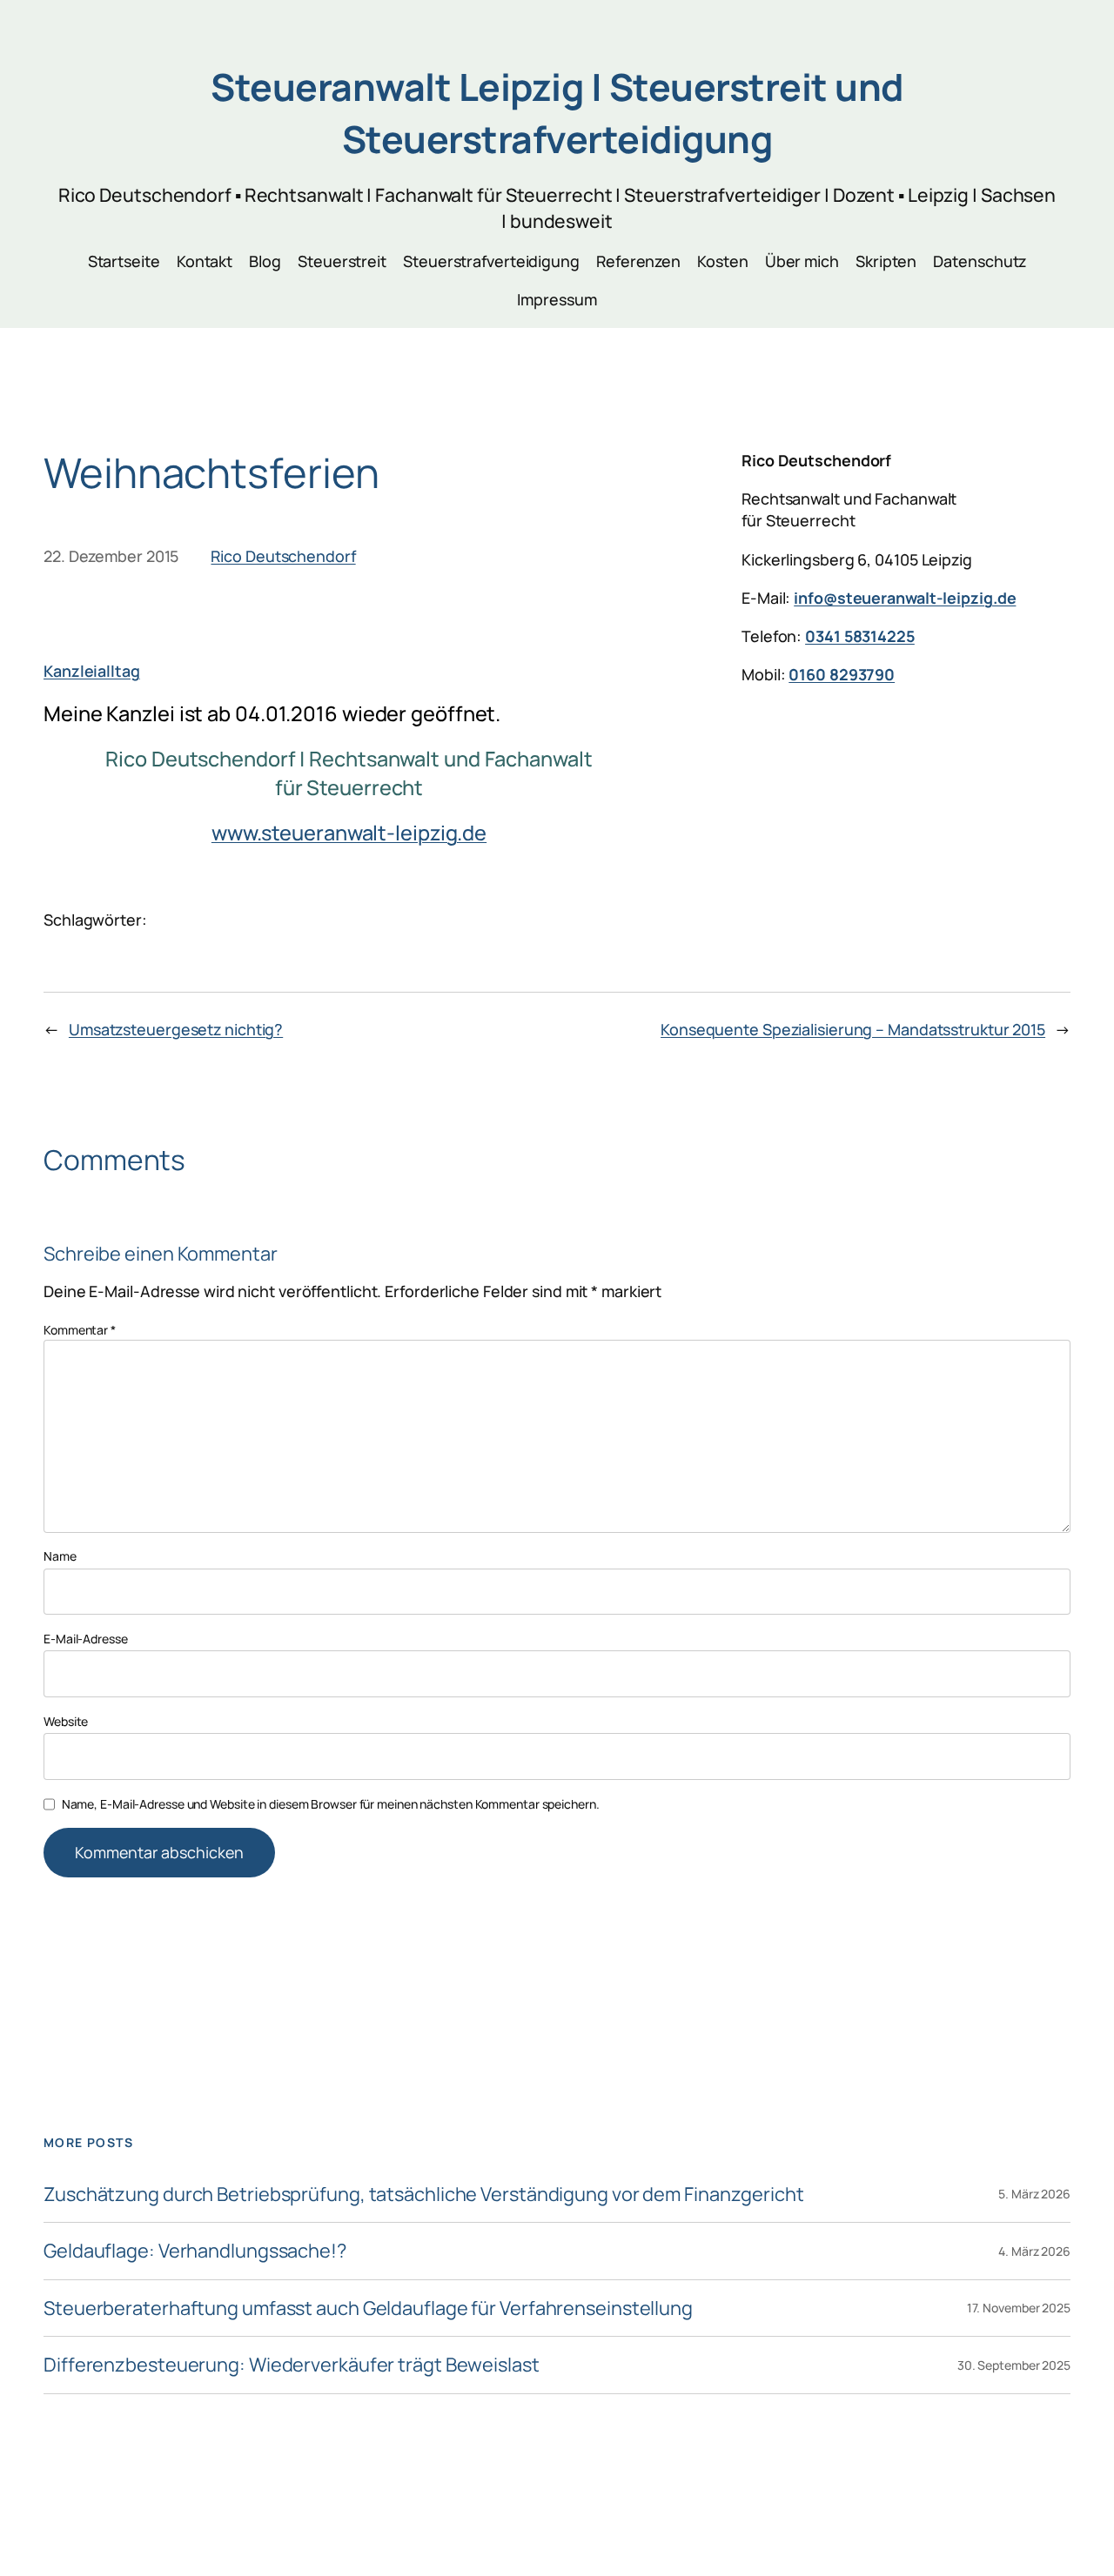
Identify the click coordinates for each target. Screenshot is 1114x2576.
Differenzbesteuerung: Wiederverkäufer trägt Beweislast (292, 2365)
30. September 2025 (1014, 2365)
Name (60, 1556)
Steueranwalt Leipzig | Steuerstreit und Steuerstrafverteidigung (557, 113)
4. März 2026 (1034, 2251)
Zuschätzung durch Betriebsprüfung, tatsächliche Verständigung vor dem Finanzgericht (424, 2194)
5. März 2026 (1034, 2194)
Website (66, 1721)
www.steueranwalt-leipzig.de (349, 833)
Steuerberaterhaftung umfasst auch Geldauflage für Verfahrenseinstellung (368, 2308)
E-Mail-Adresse (86, 1639)
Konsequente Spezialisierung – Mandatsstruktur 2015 (853, 1029)
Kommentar (80, 1330)
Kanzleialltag (92, 671)
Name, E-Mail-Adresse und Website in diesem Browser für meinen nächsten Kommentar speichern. (331, 1804)
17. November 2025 (1019, 2308)
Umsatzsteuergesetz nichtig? (176, 1029)
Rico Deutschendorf (283, 556)
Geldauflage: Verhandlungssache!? (195, 2251)
